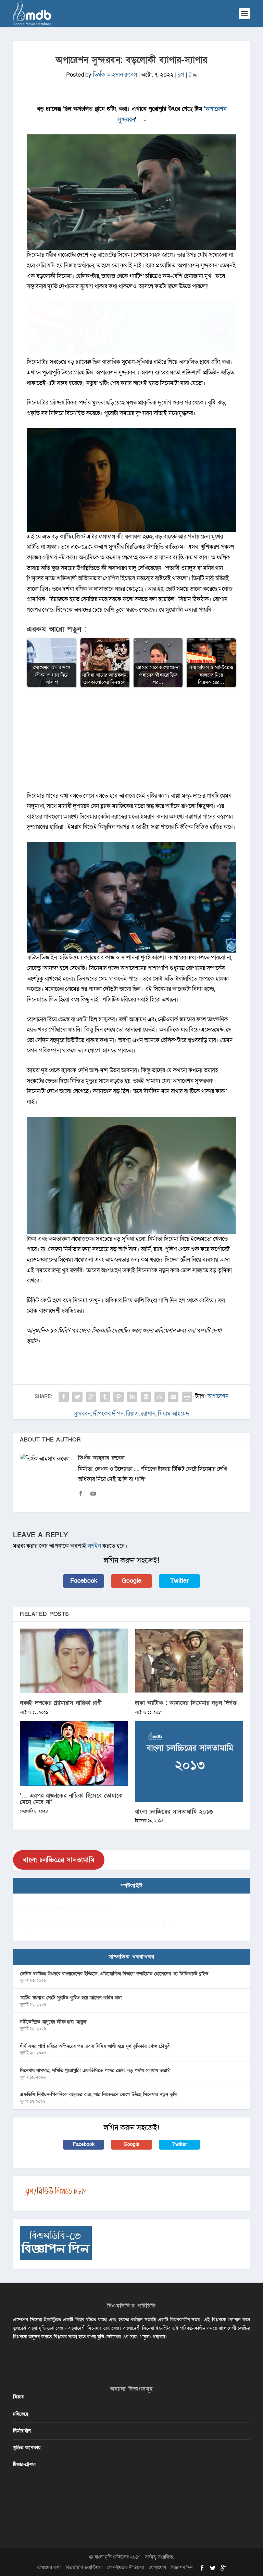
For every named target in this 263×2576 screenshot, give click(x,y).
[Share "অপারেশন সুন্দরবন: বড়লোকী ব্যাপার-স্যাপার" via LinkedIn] (132, 1397)
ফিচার (18, 2397)
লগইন (94, 1546)
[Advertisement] (132, 743)
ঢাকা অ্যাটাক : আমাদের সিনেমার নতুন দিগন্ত (186, 1703)
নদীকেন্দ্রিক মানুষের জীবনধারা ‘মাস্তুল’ (53, 2022)
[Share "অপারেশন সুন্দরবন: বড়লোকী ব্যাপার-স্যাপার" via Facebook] (64, 1397)
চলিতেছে (21, 2414)
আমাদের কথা (49, 2568)
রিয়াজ (132, 1414)
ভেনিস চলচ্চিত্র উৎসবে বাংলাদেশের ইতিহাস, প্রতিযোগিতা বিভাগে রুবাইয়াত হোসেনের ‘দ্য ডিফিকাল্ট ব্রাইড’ (115, 1974)
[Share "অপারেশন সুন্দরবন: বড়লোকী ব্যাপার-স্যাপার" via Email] (173, 1397)
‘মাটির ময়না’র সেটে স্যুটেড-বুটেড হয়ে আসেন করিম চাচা (71, 1998)
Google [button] (131, 1581)
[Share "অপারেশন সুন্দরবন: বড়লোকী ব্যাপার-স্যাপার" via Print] (187, 1397)
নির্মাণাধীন (22, 2431)
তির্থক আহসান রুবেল (115, 75)
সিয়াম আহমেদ (174, 1414)
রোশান (148, 1414)
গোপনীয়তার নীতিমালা (126, 2568)
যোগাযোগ (158, 2568)
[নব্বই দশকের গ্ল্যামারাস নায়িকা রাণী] (74, 1661)
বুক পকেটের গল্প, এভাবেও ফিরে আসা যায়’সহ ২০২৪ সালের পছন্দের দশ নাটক (99, 1925)
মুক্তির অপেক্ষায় (27, 2448)
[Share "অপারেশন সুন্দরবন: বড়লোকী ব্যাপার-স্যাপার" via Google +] (91, 1397)
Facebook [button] (84, 1581)
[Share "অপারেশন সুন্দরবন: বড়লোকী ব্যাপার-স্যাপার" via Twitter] (77, 1397)
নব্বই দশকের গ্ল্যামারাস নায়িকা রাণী (61, 1703)
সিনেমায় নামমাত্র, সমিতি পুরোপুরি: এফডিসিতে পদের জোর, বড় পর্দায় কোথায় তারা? (95, 2070)
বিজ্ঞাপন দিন (182, 2568)
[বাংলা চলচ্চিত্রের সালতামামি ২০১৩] (189, 1762)
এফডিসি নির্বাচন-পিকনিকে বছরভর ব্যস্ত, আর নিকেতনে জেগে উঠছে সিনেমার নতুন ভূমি (98, 2094)
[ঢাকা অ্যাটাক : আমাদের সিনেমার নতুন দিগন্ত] (189, 1661)
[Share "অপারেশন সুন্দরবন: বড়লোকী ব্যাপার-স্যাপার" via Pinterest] (118, 1397)
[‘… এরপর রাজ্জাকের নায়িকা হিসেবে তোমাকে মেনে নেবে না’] (74, 1754)
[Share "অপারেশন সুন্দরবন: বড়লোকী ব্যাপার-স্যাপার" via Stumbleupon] (160, 1397)
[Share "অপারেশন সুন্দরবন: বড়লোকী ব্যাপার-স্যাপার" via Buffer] (146, 1397)
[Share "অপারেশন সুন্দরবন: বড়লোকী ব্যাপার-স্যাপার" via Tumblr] (105, 1397)
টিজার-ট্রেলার (24, 2464)
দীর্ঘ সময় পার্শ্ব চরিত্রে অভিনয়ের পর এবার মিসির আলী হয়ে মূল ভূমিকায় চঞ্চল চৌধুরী (95, 2046)
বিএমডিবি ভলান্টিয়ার (84, 2568)
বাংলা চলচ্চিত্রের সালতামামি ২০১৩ (174, 1812)
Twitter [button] (179, 1581)
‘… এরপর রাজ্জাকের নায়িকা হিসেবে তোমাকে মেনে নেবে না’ (71, 1799)
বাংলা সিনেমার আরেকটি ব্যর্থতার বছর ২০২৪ (66, 1908)
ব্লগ (181, 75)
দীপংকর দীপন (108, 1414)
